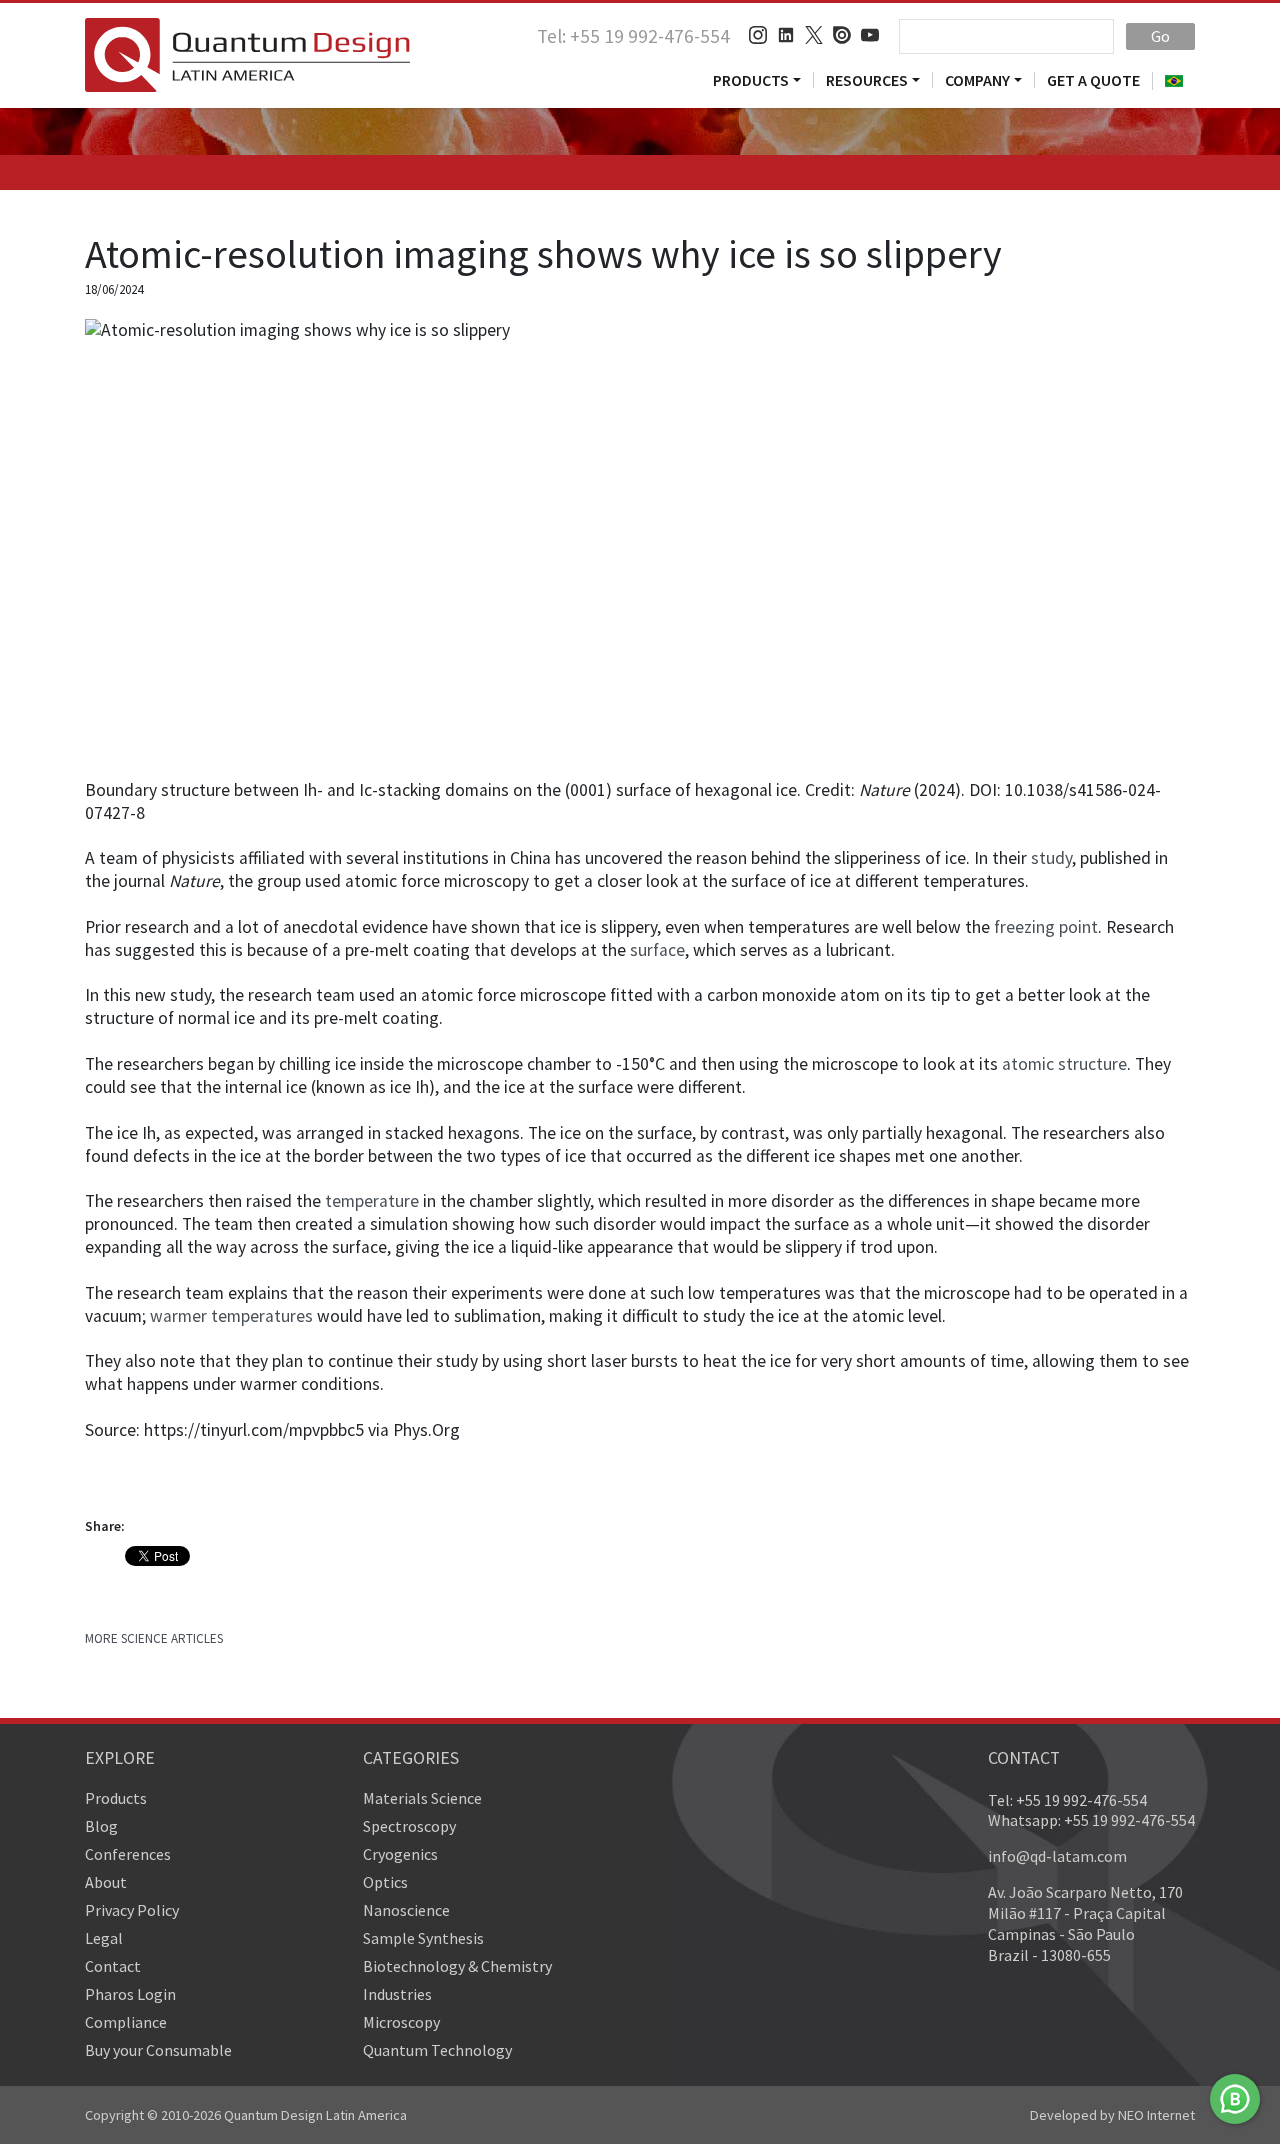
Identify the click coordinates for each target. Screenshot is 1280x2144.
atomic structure (1064, 1064)
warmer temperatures (231, 1316)
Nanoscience (406, 1910)
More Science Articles (154, 1638)
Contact (113, 1966)
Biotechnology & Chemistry (457, 1966)
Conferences (128, 1854)
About (106, 1882)
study (1051, 858)
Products (751, 80)
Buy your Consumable (158, 2050)
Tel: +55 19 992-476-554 (633, 36)
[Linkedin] (786, 35)
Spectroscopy (409, 1826)
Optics (385, 1882)
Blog (101, 1826)
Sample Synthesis (423, 1938)
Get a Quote (1093, 80)
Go (1160, 36)
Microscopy (401, 2022)
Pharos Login (130, 1994)
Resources (867, 80)
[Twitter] (814, 35)
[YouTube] (870, 35)
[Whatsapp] (1235, 2099)
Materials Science (422, 1798)
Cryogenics (400, 1854)
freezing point (1046, 927)
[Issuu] (842, 35)
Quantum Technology (437, 2050)
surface (657, 950)
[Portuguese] (1173, 81)
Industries (397, 1994)
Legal (104, 1938)
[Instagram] (758, 35)
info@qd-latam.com (1057, 1856)
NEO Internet (1156, 2115)
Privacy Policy (132, 1910)
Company (977, 80)
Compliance (126, 2022)
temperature (372, 1201)
